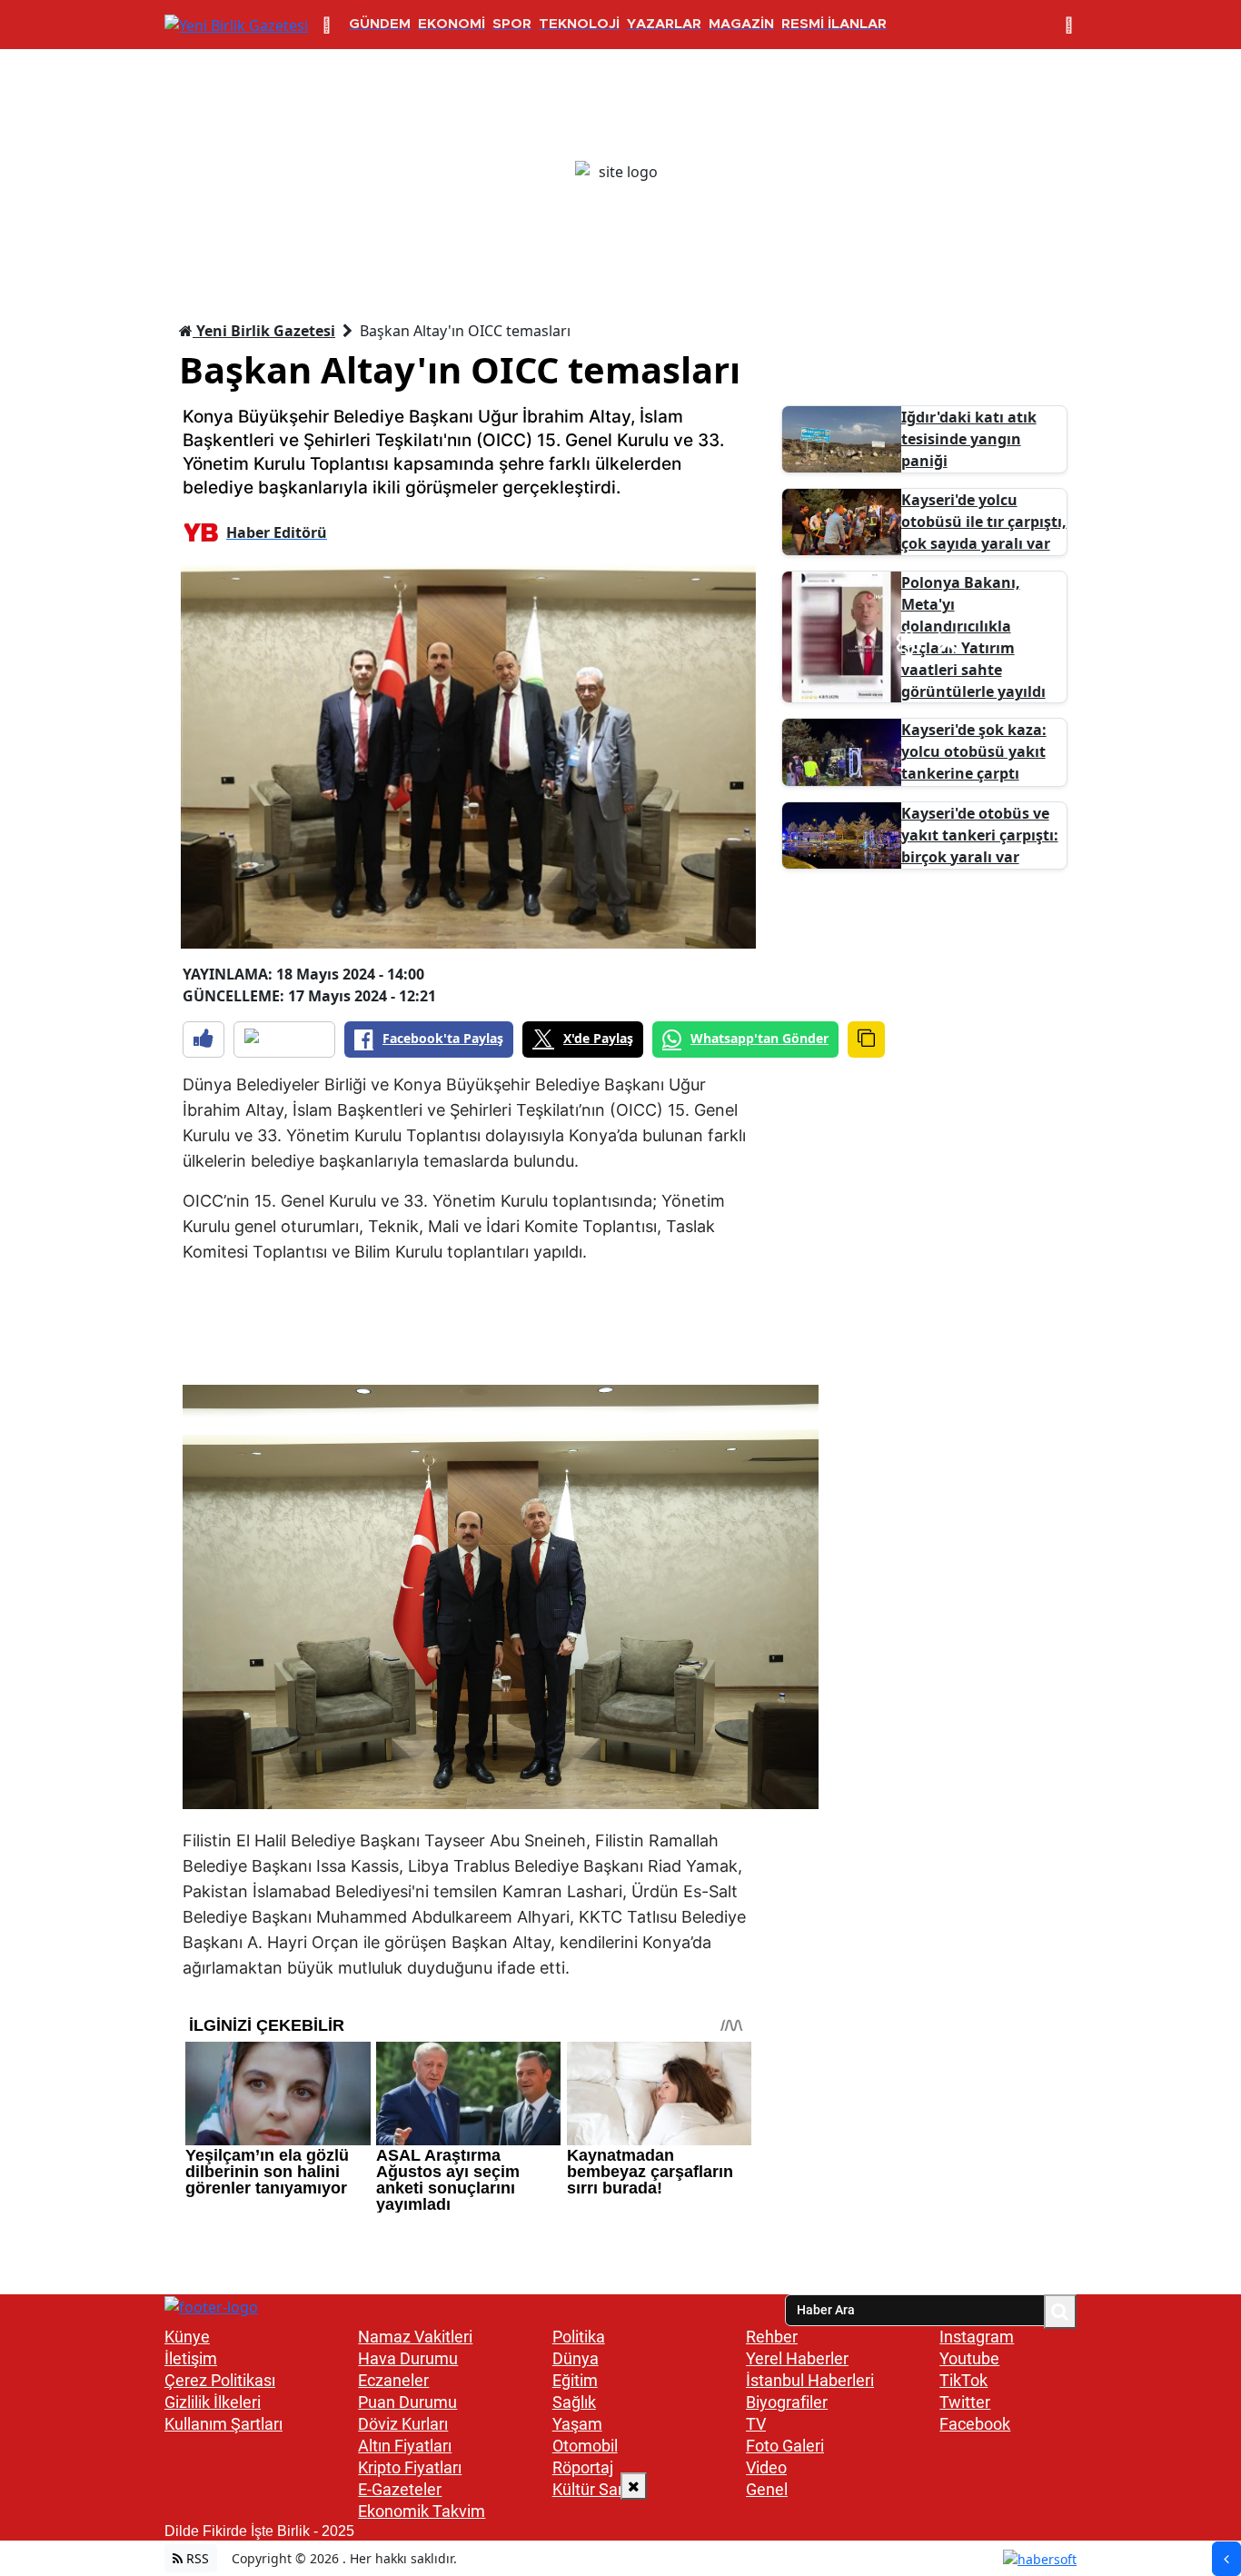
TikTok (963, 2380)
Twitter (965, 2402)
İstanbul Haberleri (810, 2380)
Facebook (975, 2424)
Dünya (576, 2358)
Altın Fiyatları (405, 2446)
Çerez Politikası (220, 2380)
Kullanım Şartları (223, 2424)
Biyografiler (787, 2402)
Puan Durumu (407, 2402)
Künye (187, 2337)
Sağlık (574, 2402)
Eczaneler (393, 2380)
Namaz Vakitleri (415, 2337)
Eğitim (575, 2380)
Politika (579, 2337)
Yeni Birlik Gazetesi (264, 331)
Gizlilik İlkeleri (213, 2402)
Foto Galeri (785, 2446)
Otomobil (585, 2446)
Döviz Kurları (403, 2424)
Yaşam (577, 2424)
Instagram (977, 2337)
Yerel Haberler (797, 2358)
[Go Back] (1226, 2559)
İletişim (191, 2358)
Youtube (969, 2358)
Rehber (772, 2337)
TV (756, 2424)
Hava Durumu (408, 2358)
